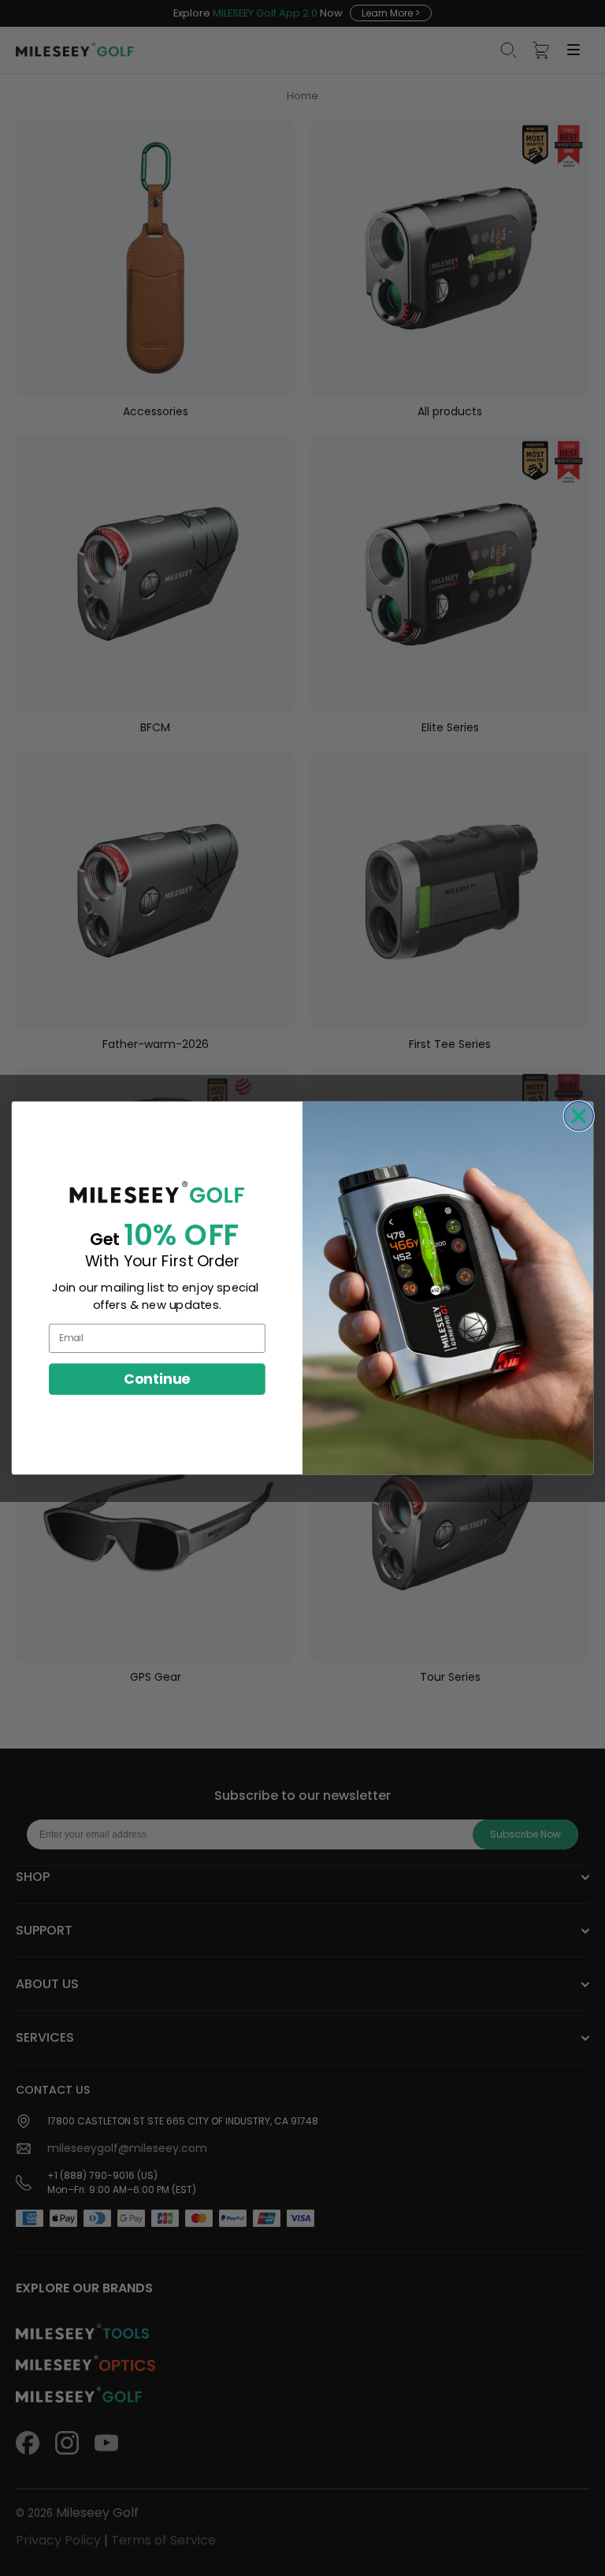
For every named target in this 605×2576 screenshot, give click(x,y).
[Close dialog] (579, 1116)
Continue (157, 1378)
